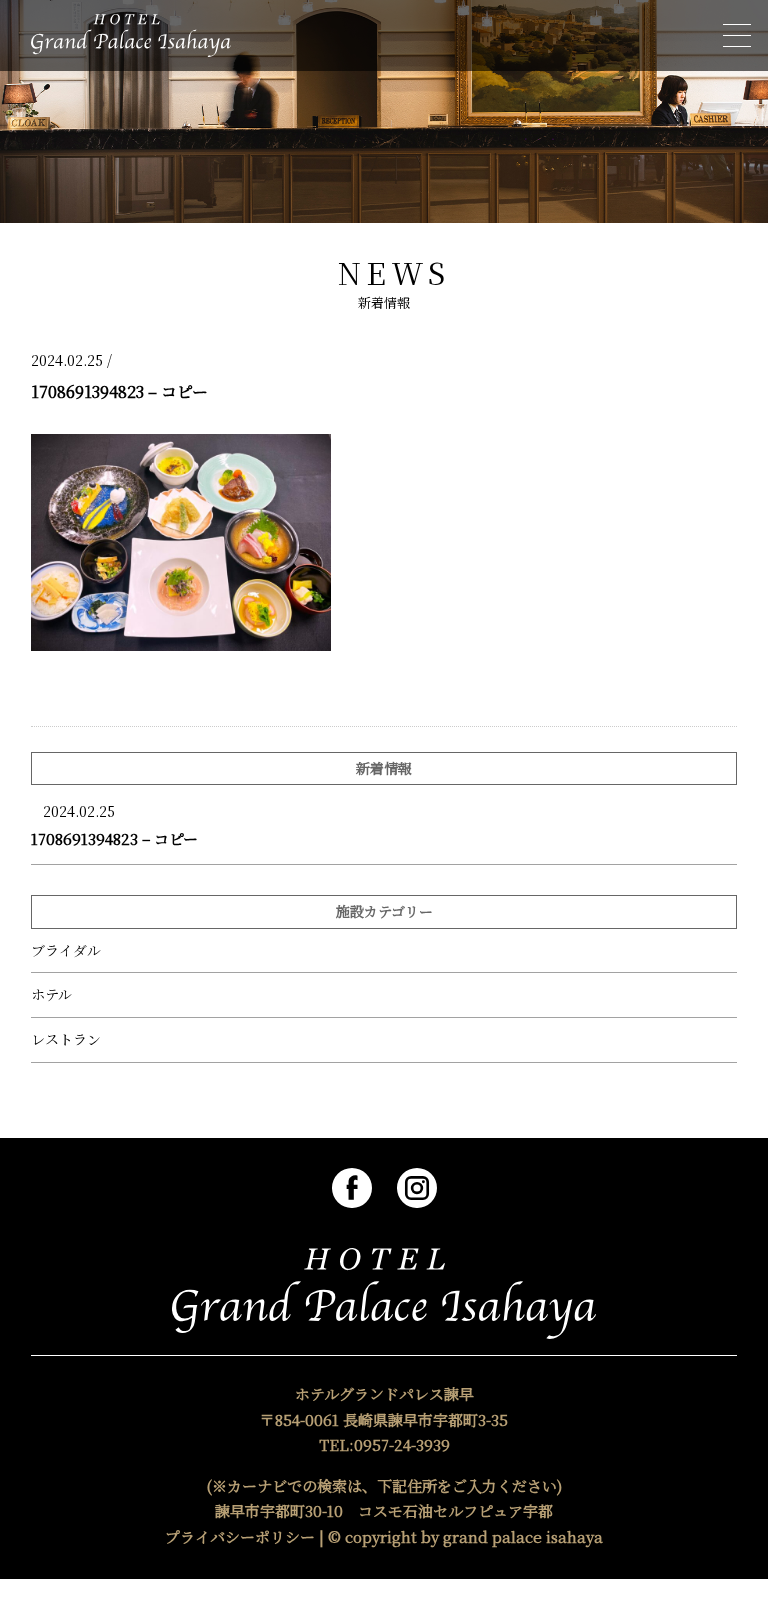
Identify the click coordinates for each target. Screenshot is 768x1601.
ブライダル (66, 950)
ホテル (51, 994)
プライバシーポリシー (240, 1536)
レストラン (66, 1039)
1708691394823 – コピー (114, 838)
